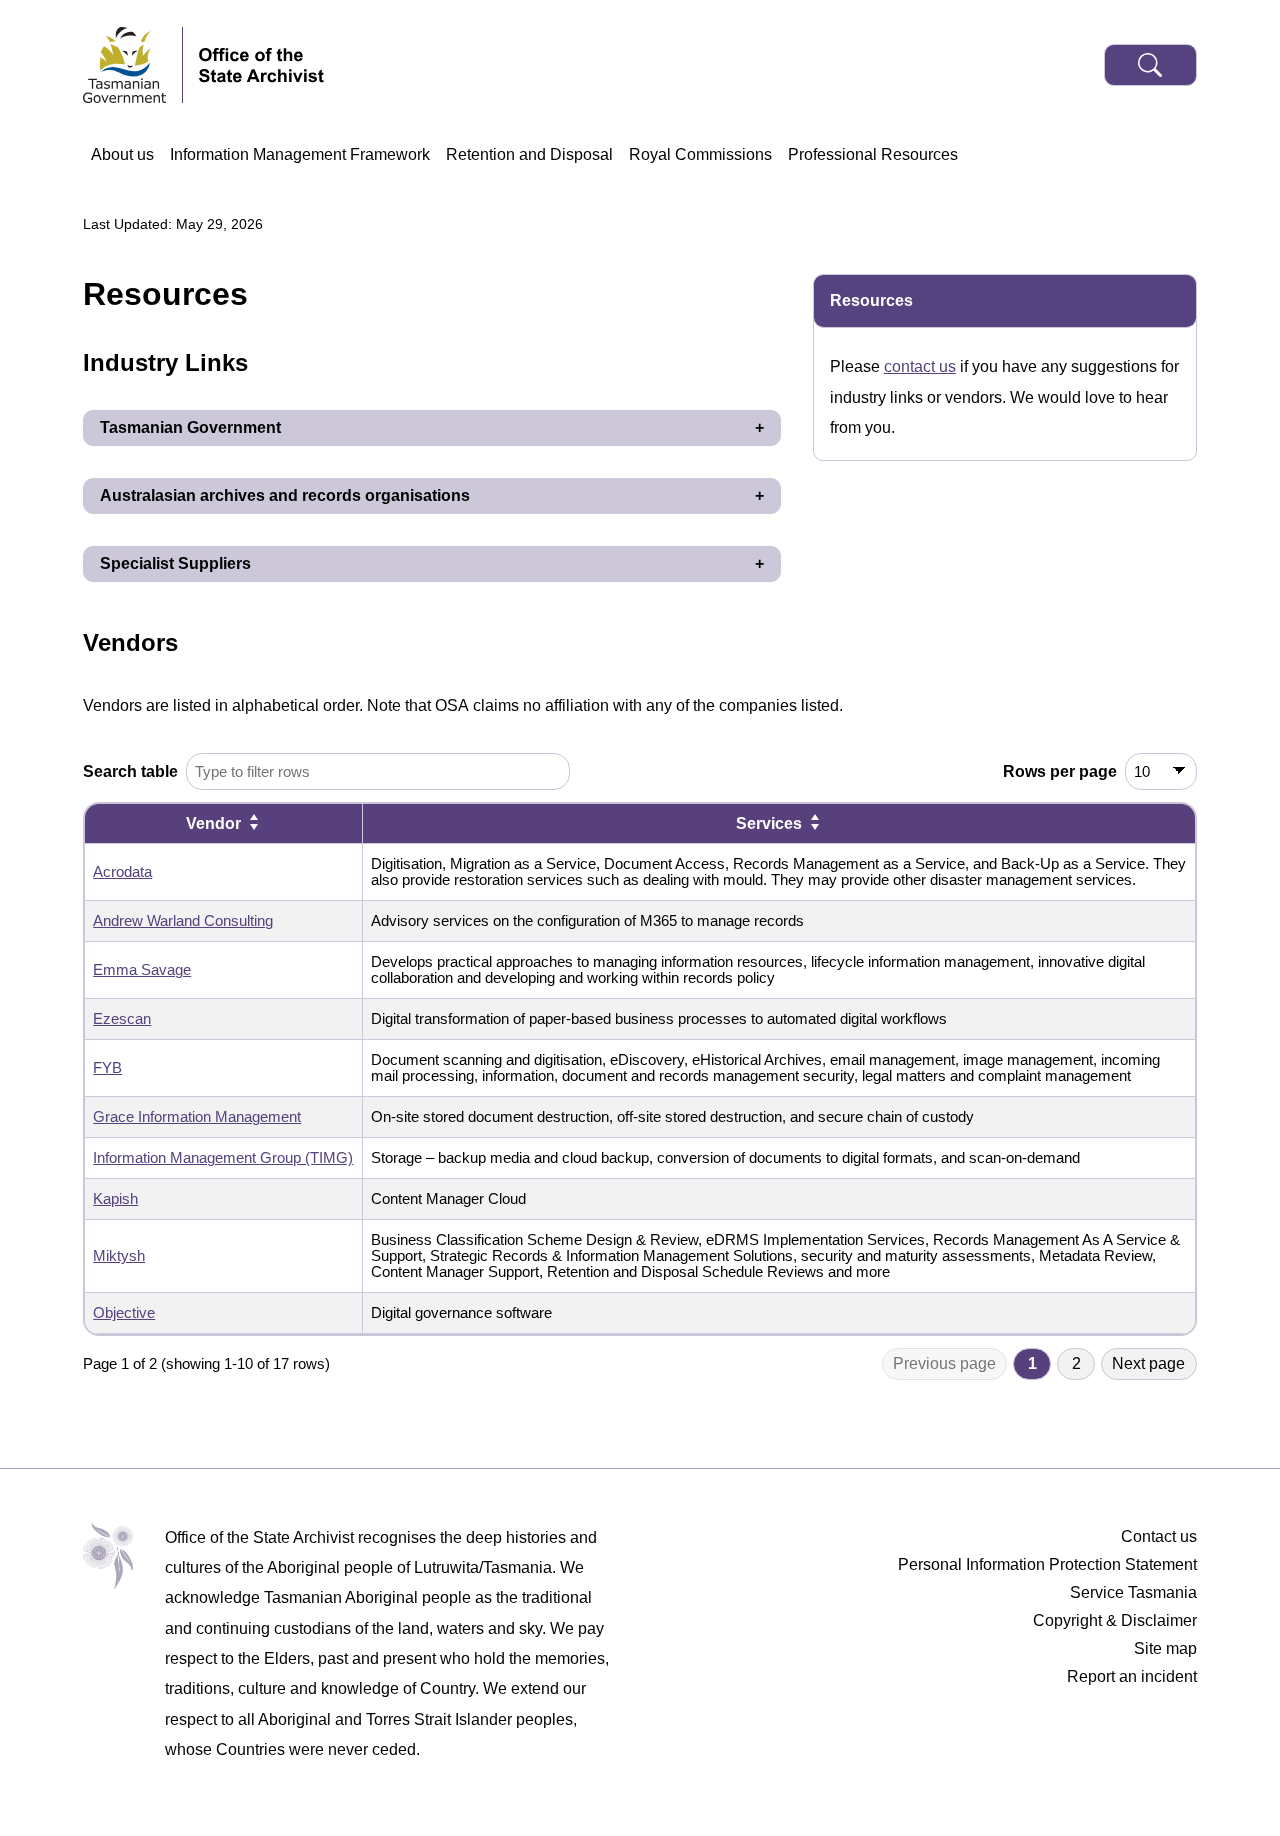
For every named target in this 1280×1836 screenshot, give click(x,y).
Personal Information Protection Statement (1047, 1564)
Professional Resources (873, 154)
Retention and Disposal (529, 154)
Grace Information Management (197, 1117)
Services (769, 823)
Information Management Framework (300, 154)
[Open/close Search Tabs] (1150, 65)
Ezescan (122, 1019)
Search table (130, 771)
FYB (107, 1068)
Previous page (944, 1363)
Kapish (115, 1199)
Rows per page (1060, 771)
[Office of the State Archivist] (261, 65)
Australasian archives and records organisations (285, 495)
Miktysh (119, 1256)
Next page (1148, 1363)
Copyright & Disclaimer (1115, 1620)
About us (122, 154)
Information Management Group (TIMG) (223, 1158)
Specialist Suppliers (175, 563)
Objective (124, 1313)
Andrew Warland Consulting (183, 921)
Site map (1165, 1648)
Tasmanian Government (190, 427)
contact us (920, 366)
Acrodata (122, 872)
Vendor (213, 823)
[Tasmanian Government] (133, 65)
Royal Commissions (700, 154)
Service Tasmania (1133, 1592)
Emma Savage (142, 970)
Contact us (1159, 1536)
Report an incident (1132, 1676)
